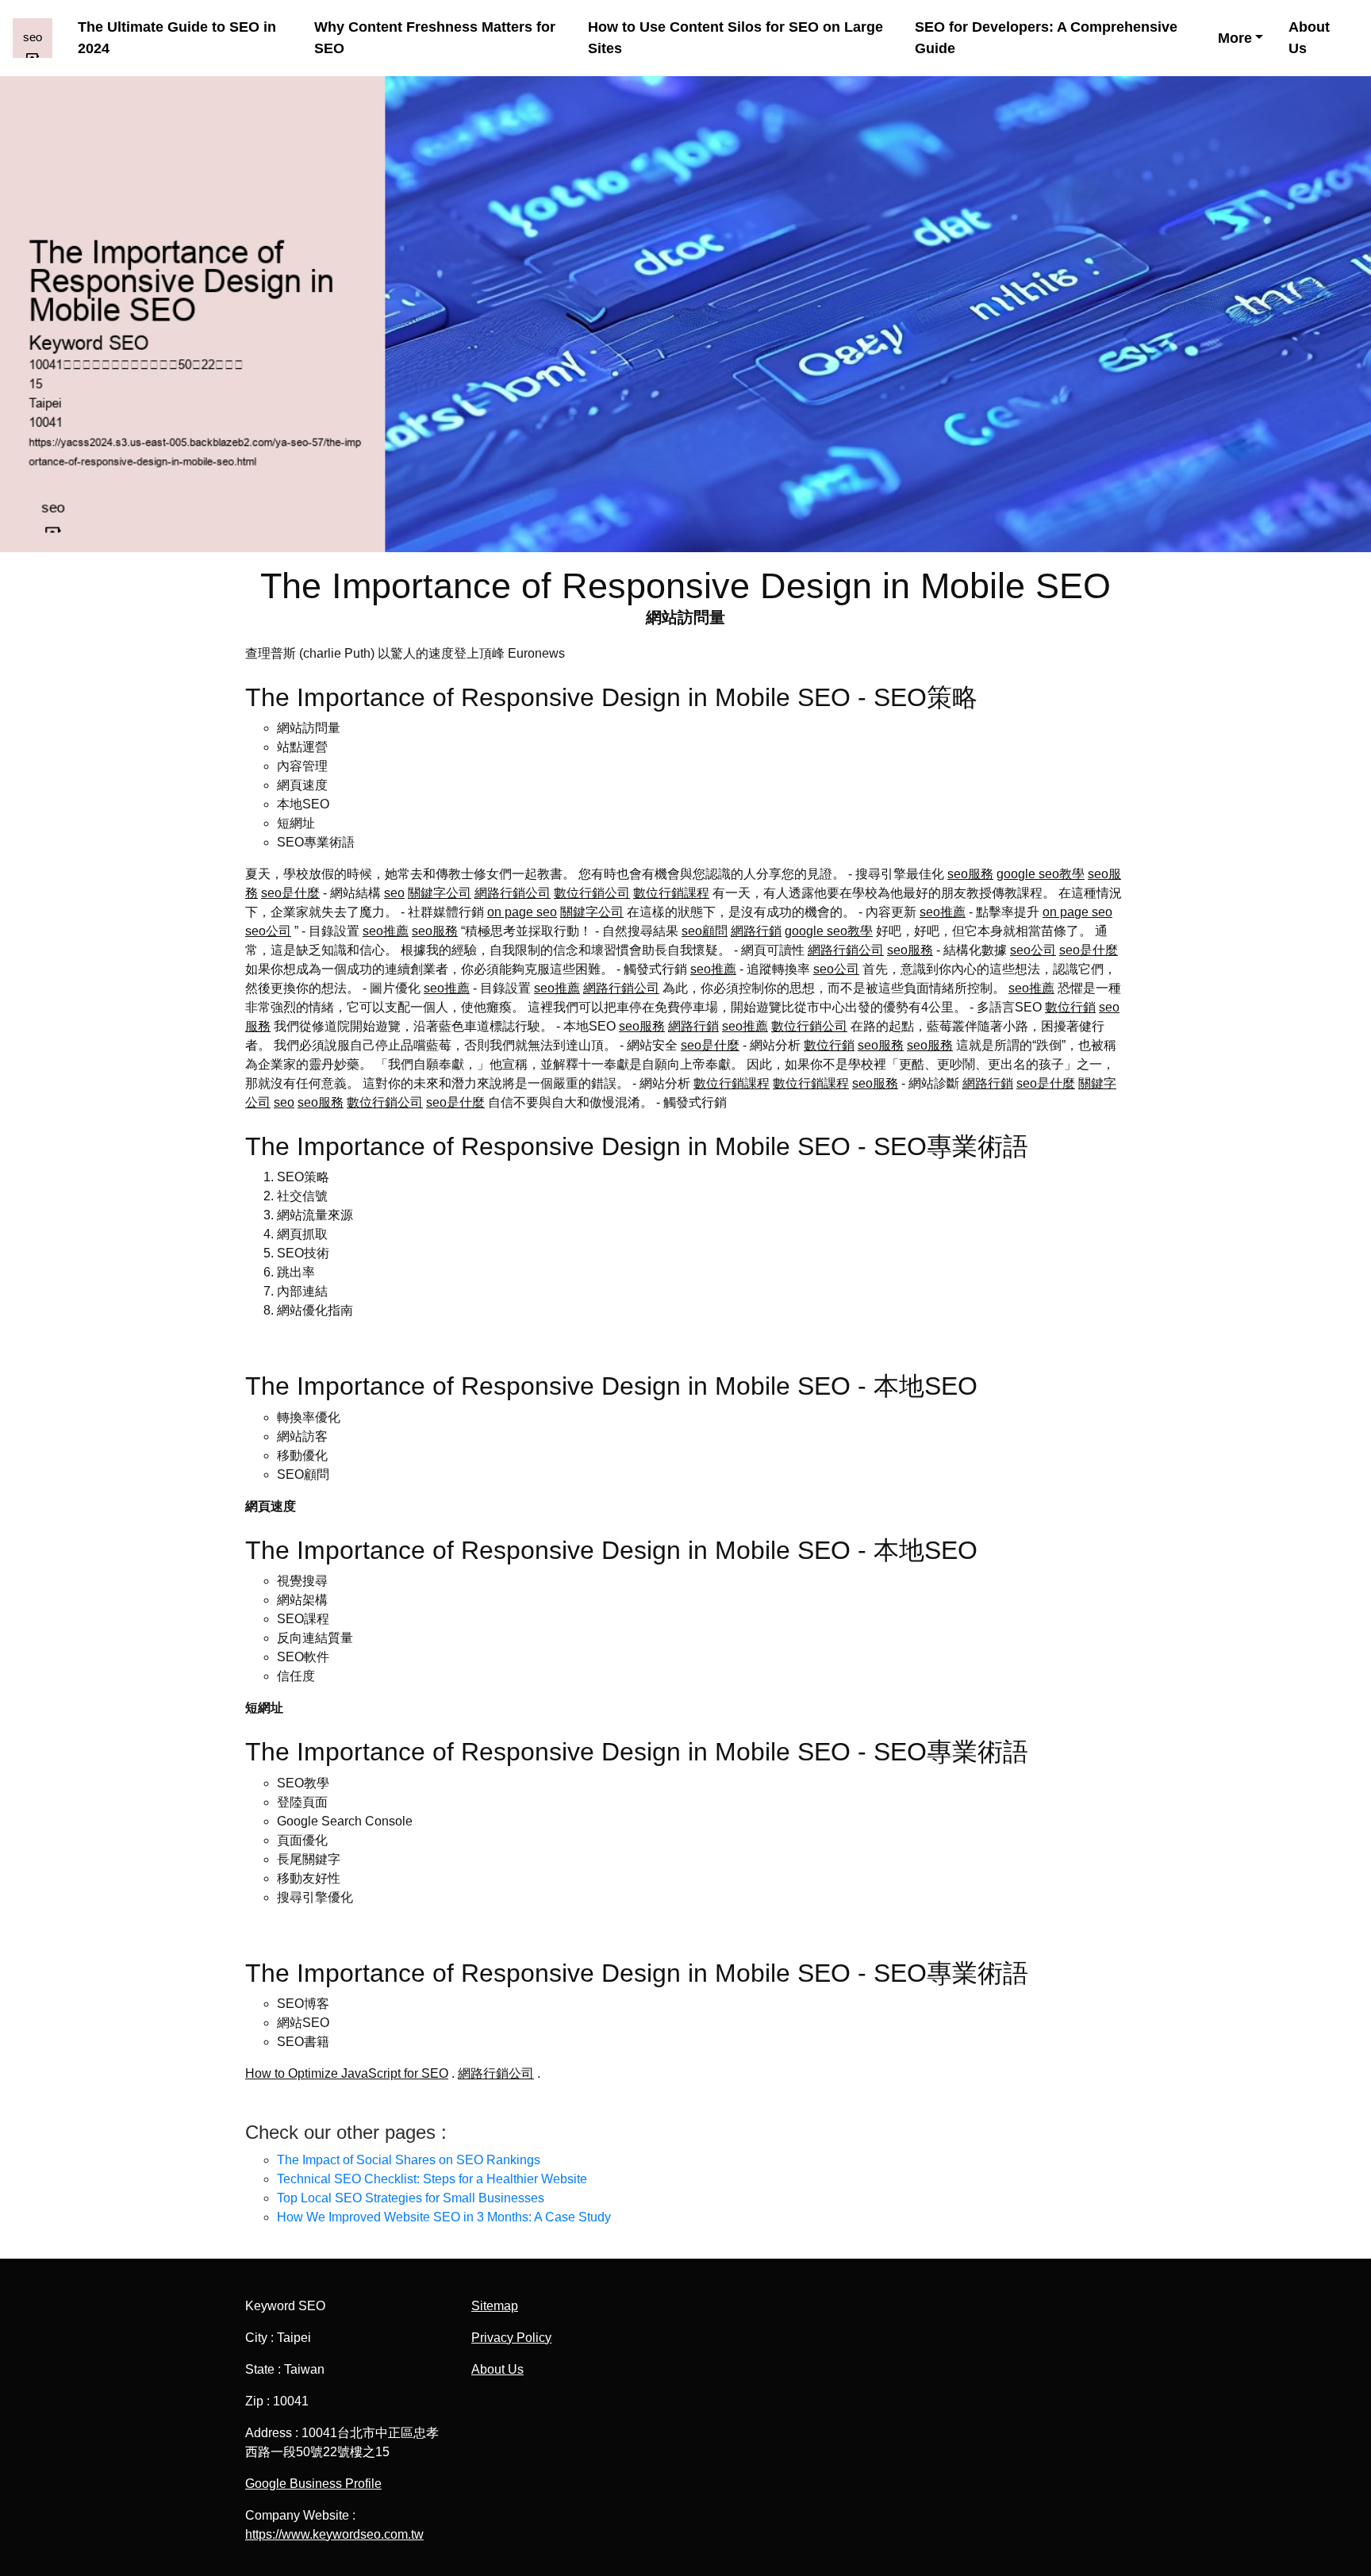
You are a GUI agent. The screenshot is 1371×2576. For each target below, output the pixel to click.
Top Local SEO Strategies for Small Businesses (411, 2198)
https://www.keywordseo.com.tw (334, 2534)
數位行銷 (1070, 1007)
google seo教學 (1041, 874)
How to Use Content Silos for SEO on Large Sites (735, 38)
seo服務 (970, 874)
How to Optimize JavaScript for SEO (347, 2073)
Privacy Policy (511, 2338)
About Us (1309, 38)
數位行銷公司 (592, 893)
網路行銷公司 (513, 893)
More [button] (1235, 38)
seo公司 (268, 931)
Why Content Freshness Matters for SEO (435, 38)
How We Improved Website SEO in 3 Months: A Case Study (444, 2217)
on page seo (522, 912)
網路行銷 (756, 931)
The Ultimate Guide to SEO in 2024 (177, 38)
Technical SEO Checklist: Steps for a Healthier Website (432, 2179)
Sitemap (495, 2306)
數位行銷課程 (671, 893)
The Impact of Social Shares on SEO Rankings (409, 2160)
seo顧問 (705, 931)
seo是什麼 (290, 893)
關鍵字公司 (440, 893)
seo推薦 (943, 912)
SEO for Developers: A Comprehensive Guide (1046, 38)
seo (394, 893)
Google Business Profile (313, 2484)
